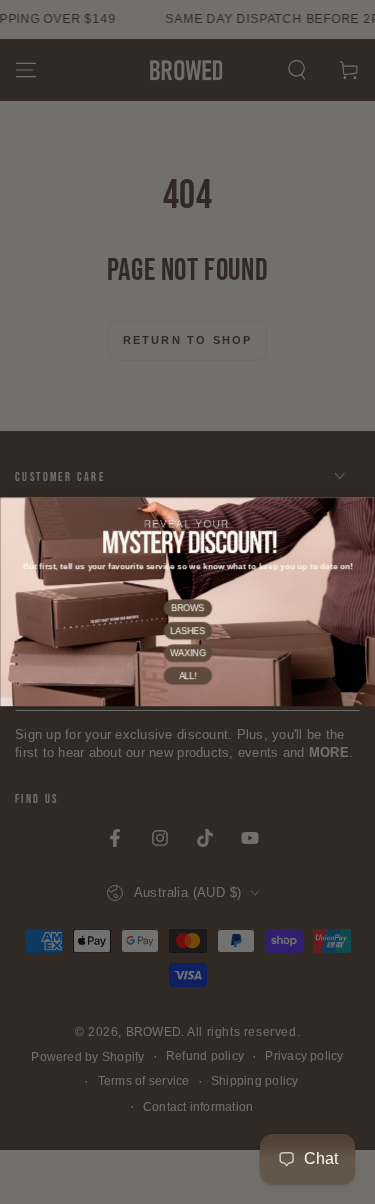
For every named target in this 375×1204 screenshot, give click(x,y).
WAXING (187, 653)
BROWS (187, 608)
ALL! (187, 676)
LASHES (187, 631)
